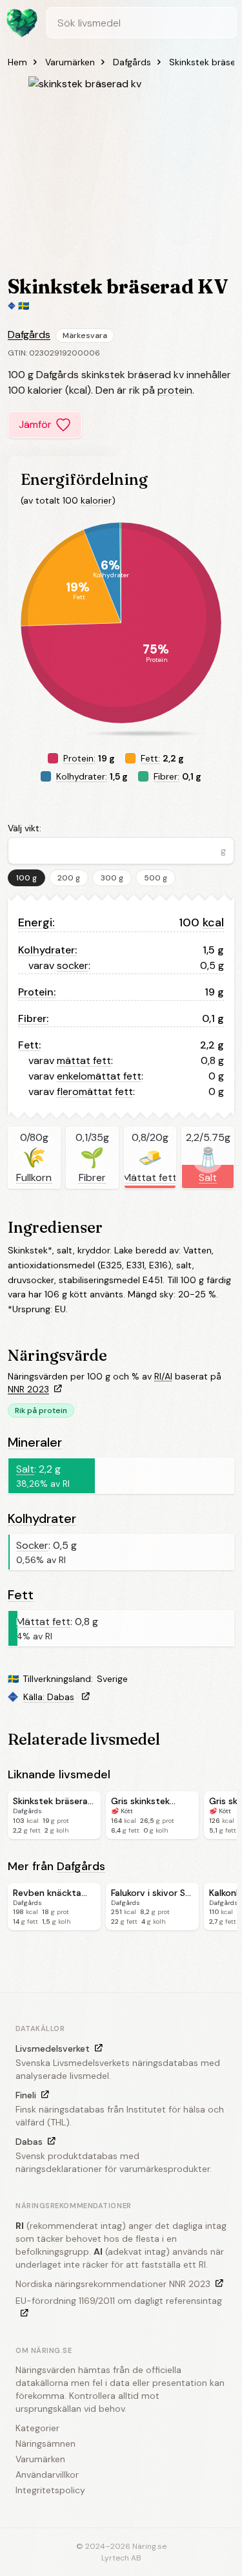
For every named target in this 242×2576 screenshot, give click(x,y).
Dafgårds (132, 62)
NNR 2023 (28, 1389)
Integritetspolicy (50, 2490)
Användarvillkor (47, 2475)
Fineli (26, 2095)
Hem (17, 62)
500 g (156, 878)
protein (175, 390)
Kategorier (37, 2428)
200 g (69, 878)
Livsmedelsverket (53, 2049)
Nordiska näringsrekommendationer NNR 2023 (113, 2284)
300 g (112, 878)
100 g (26, 878)
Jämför (35, 424)
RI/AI (163, 1376)
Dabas (29, 2142)
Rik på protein (41, 1410)
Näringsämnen (45, 2443)
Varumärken (70, 62)
